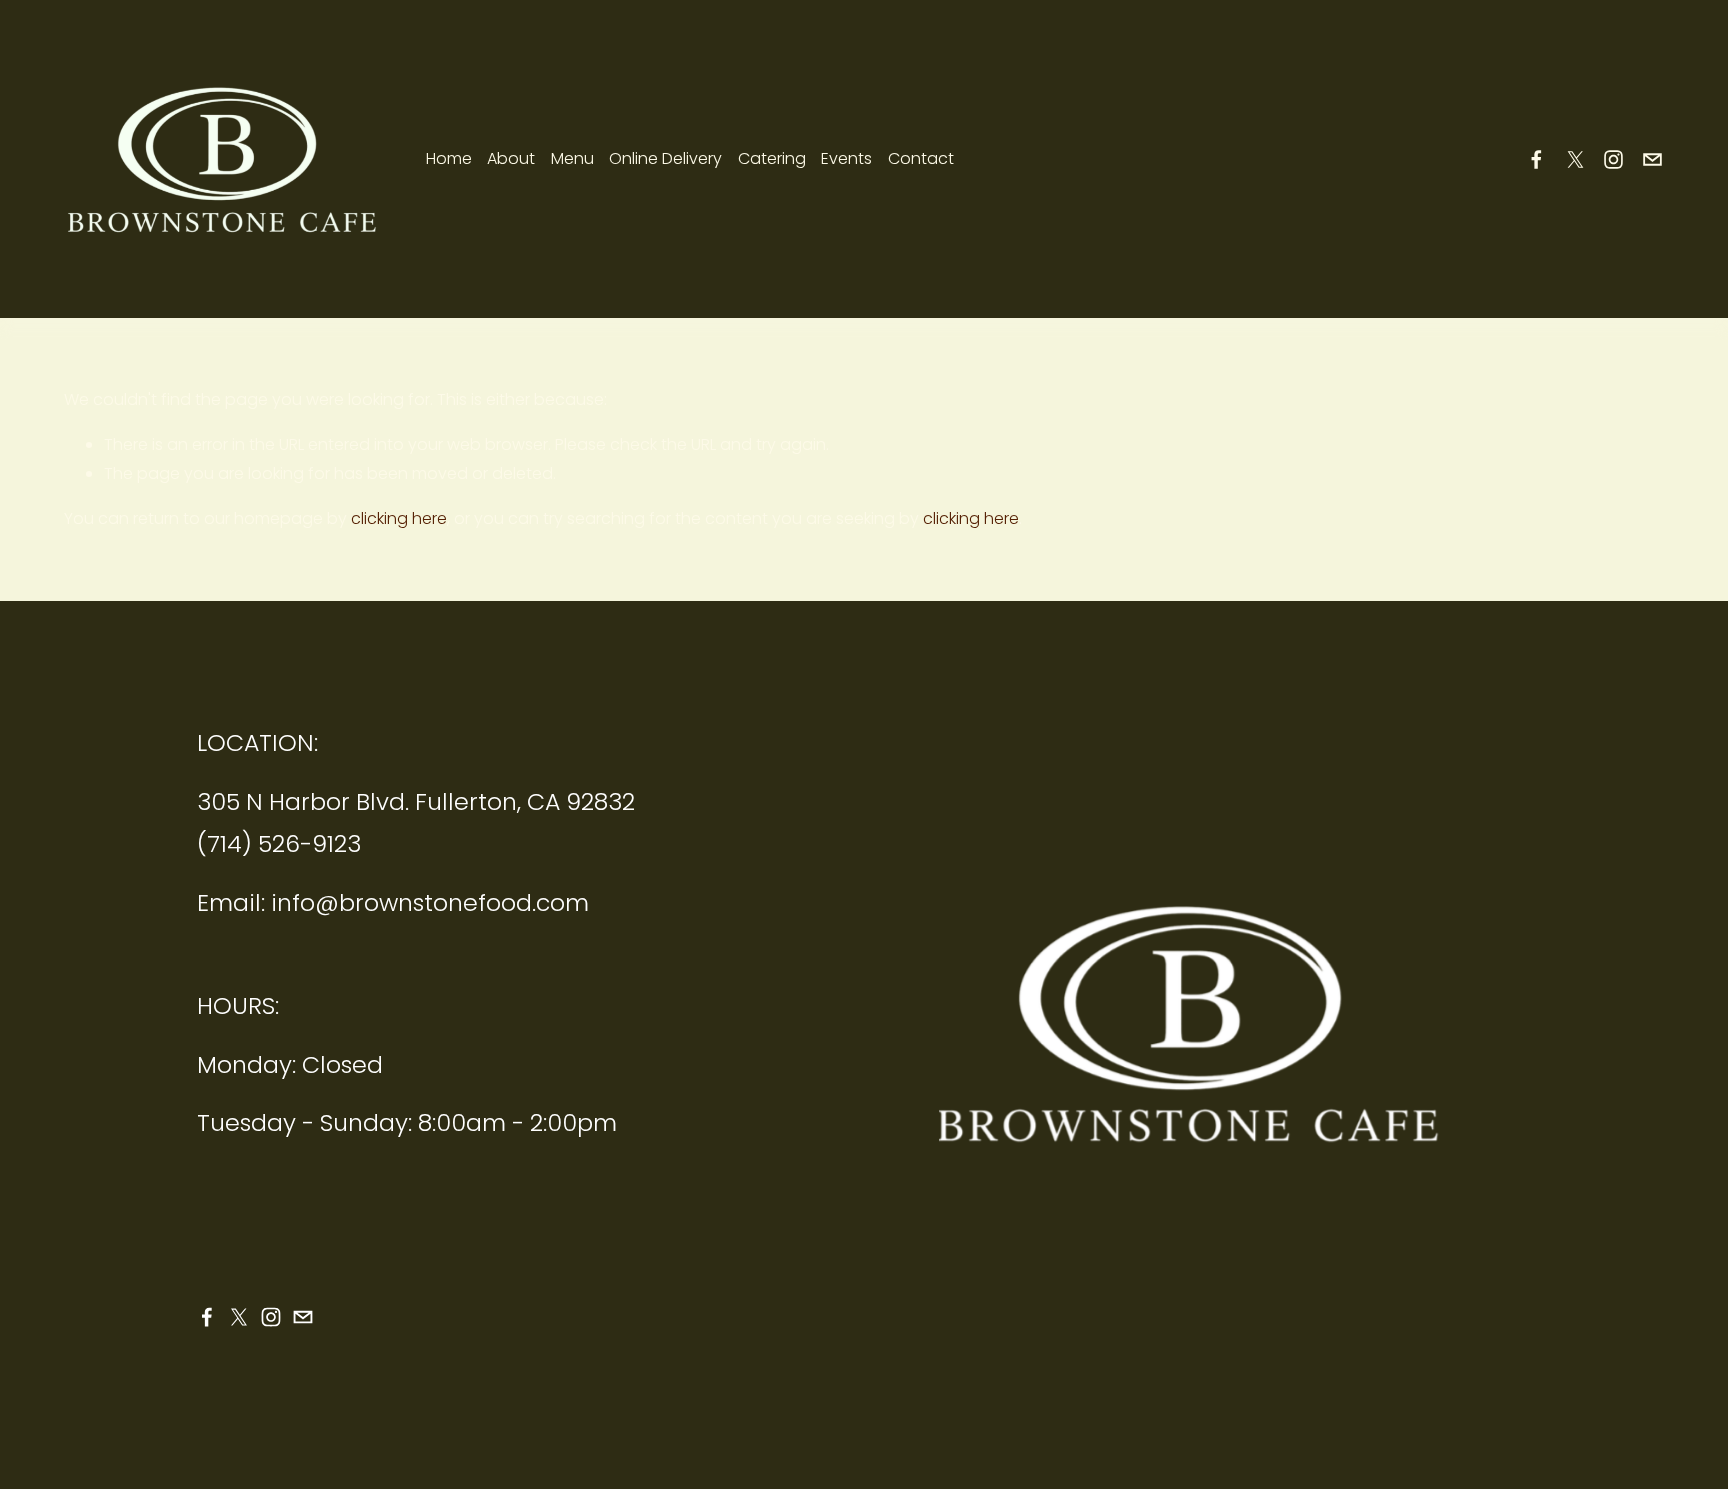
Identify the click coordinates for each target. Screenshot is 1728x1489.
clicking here (399, 518)
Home (449, 158)
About (511, 158)
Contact (921, 158)
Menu (572, 158)
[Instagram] (1613, 159)
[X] (1575, 159)
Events (846, 158)
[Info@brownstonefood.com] (1652, 159)
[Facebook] (1536, 159)
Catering (772, 158)
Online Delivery (665, 158)
